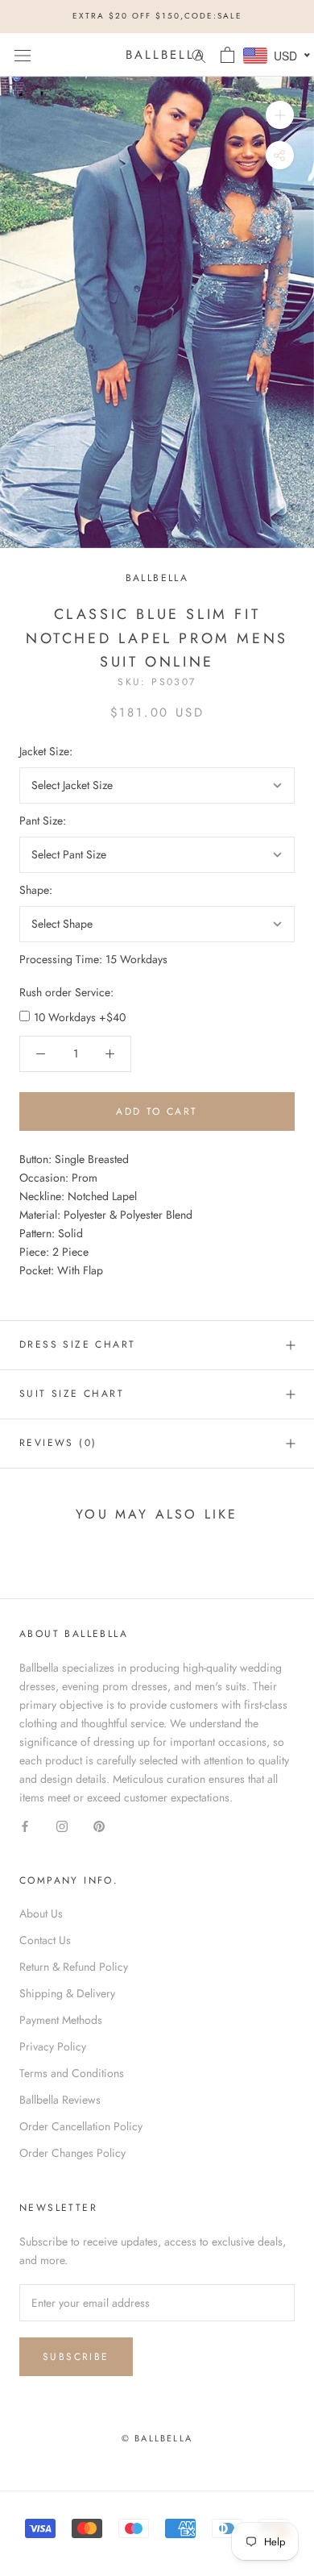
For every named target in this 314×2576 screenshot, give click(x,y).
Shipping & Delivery (67, 1993)
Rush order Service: (66, 992)
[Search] (199, 54)
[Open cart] (227, 55)
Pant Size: (43, 821)
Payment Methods (61, 2020)
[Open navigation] (23, 55)
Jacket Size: (46, 751)
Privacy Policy (53, 2046)
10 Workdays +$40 (80, 1017)
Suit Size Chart (72, 1394)
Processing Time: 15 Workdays (93, 959)
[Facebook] (25, 1825)
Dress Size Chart (77, 1344)
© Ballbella (157, 2438)
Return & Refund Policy (74, 1967)
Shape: (36, 890)
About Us (41, 1913)
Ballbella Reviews (60, 2100)
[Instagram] (62, 1825)
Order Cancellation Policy (81, 2126)
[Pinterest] (99, 1825)
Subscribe (76, 2357)
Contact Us (45, 1940)
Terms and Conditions (72, 2073)
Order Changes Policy (72, 2153)
